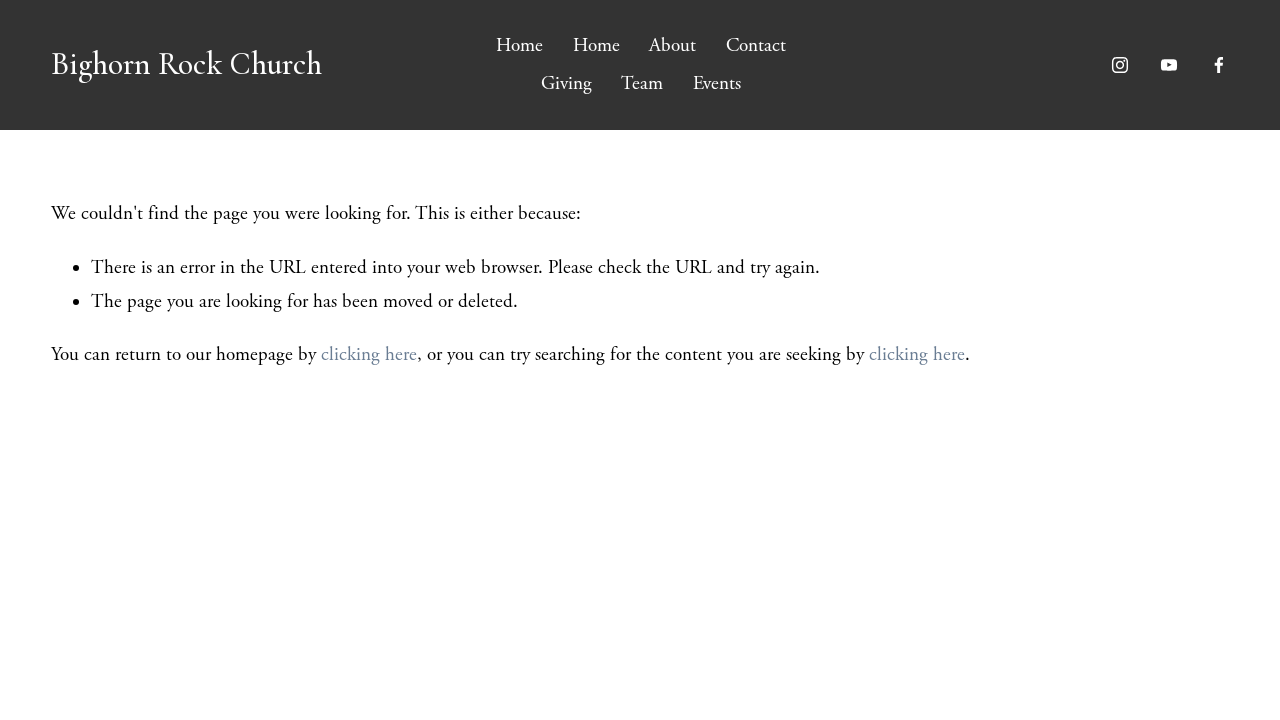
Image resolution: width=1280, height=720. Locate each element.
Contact (756, 46)
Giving (566, 84)
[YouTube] (1169, 65)
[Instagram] (1120, 65)
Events (717, 84)
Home (519, 46)
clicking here (369, 355)
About (672, 46)
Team (642, 84)
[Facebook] (1219, 65)
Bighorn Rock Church (186, 64)
